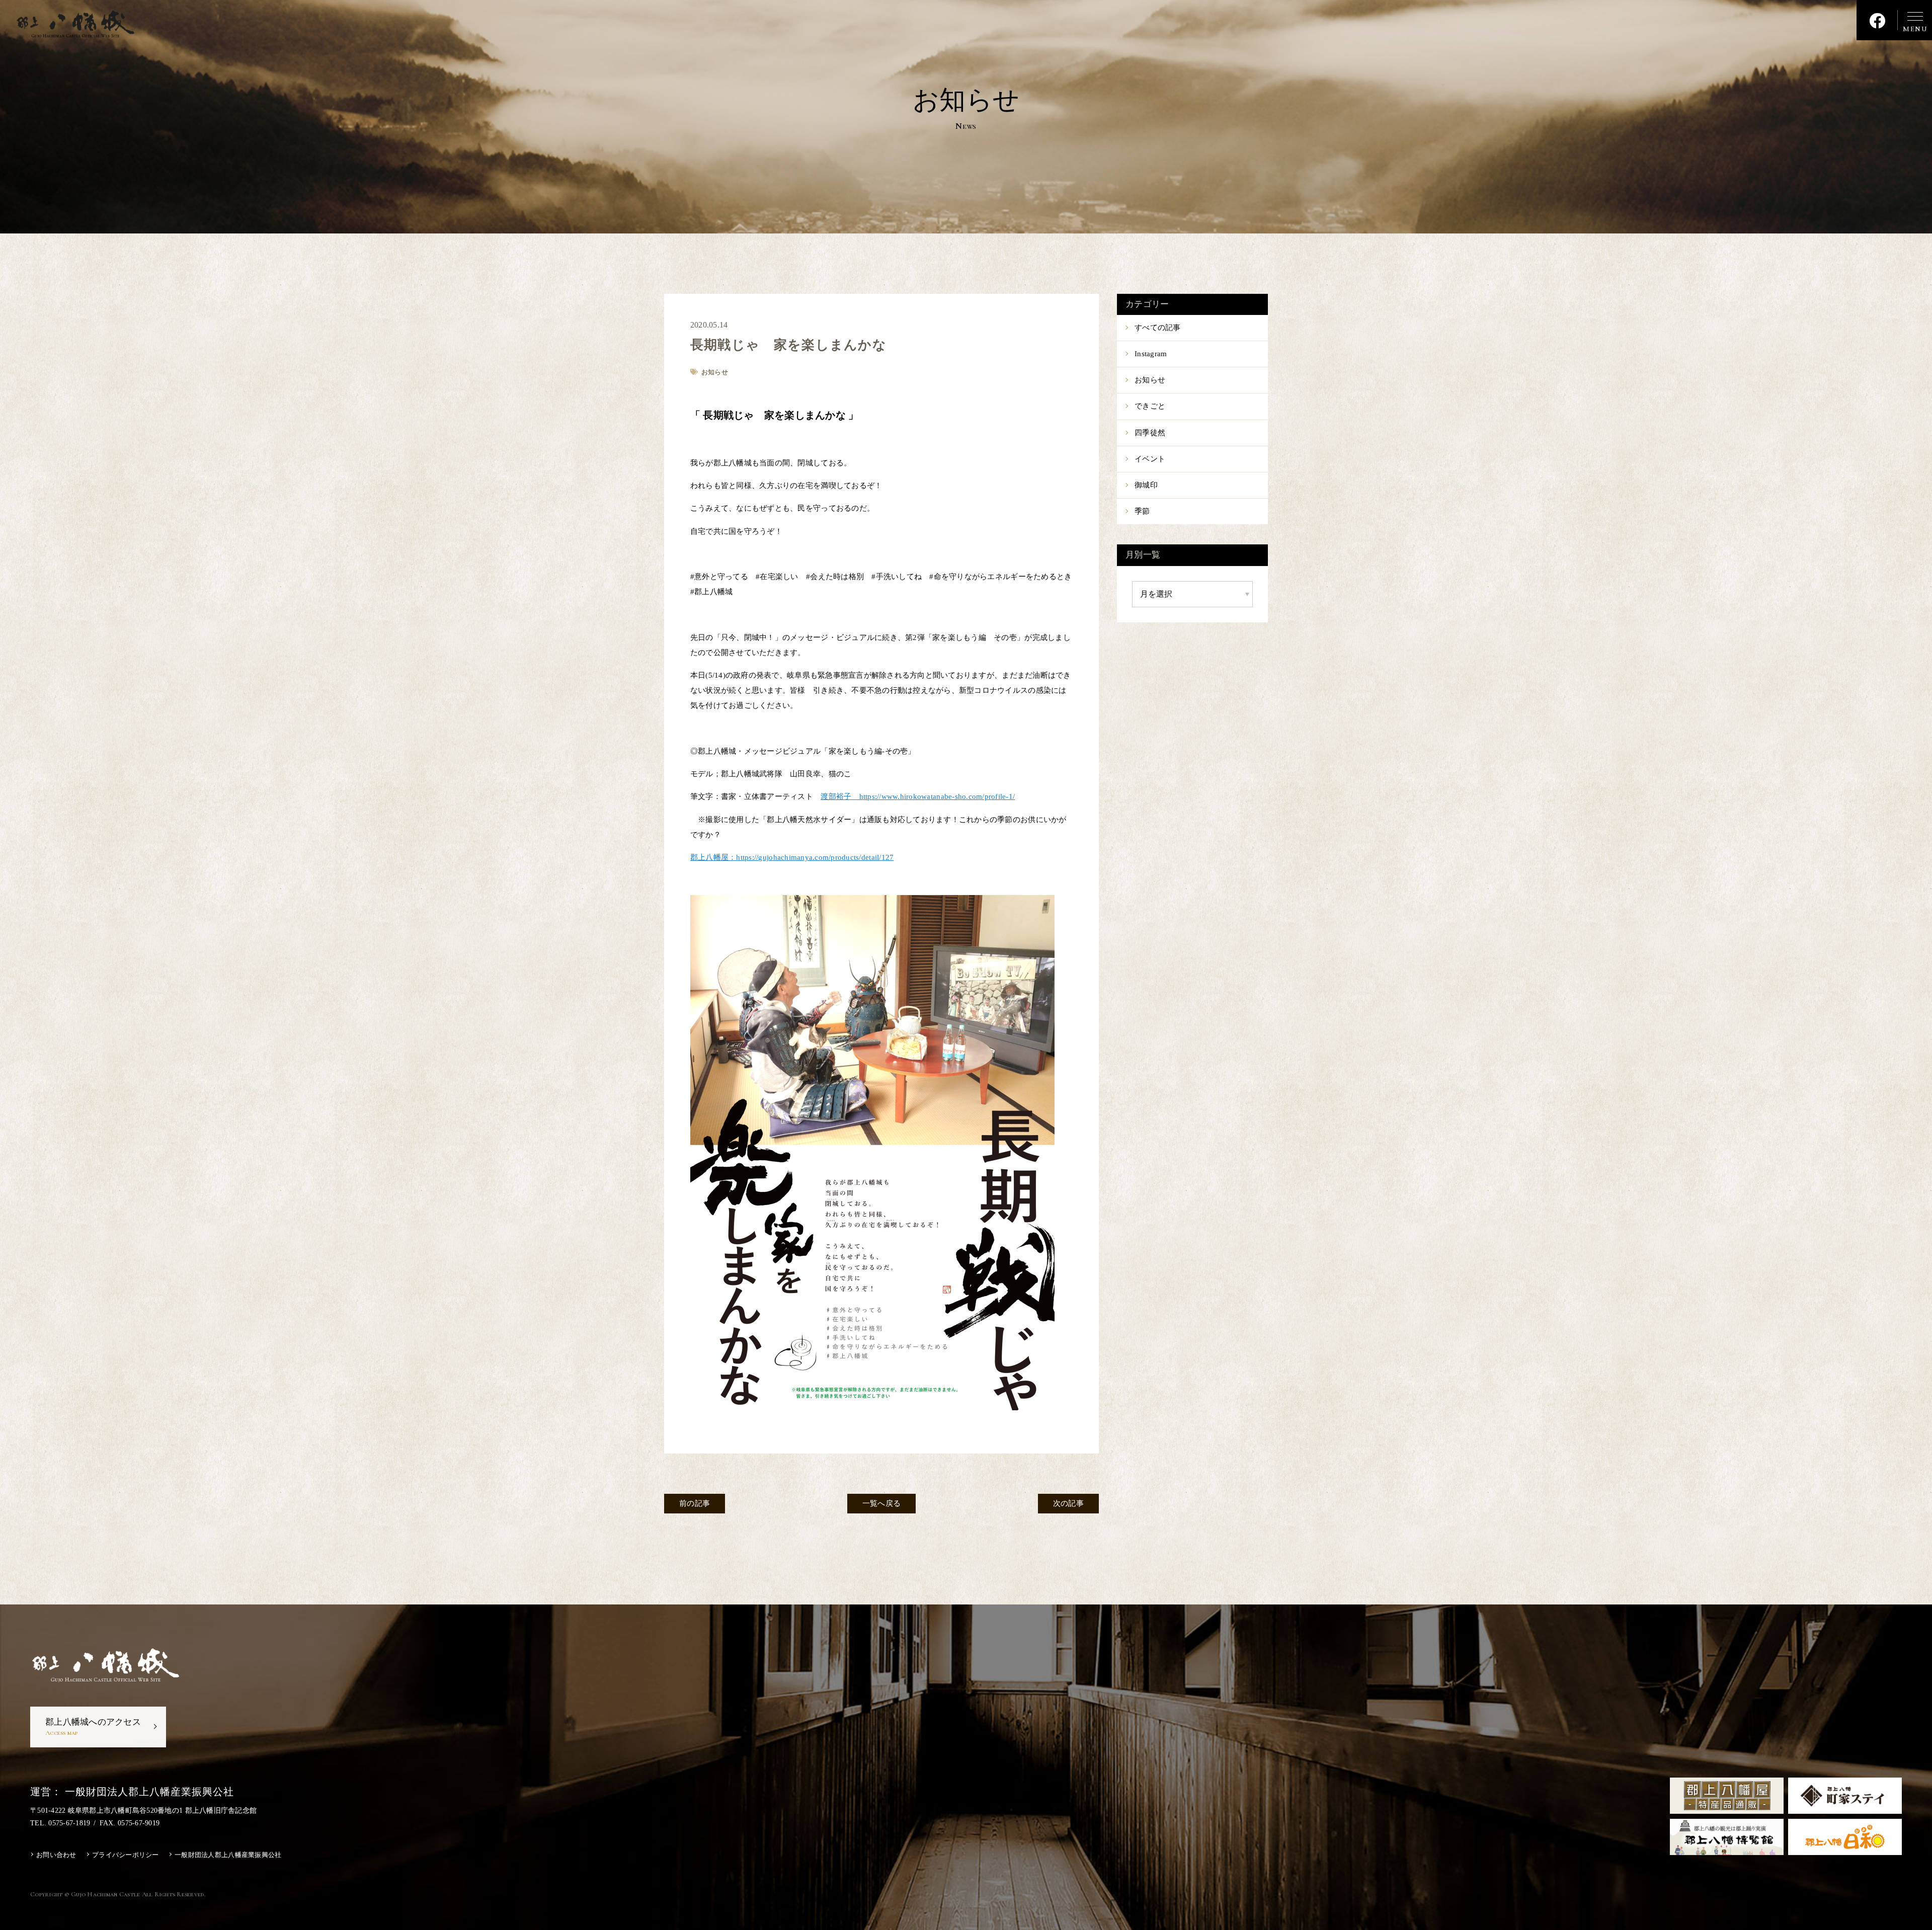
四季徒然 (1150, 433)
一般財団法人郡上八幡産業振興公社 (228, 1855)
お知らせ (1150, 380)
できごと (1150, 406)
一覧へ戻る (881, 1503)
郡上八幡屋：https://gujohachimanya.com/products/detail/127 (792, 857)
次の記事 (1068, 1503)
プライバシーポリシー (126, 1855)
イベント (1150, 459)
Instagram (1151, 354)
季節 (1142, 511)
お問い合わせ (56, 1855)
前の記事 (695, 1503)
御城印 (1146, 485)
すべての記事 (1158, 328)
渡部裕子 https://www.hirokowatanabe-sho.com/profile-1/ (918, 796)
